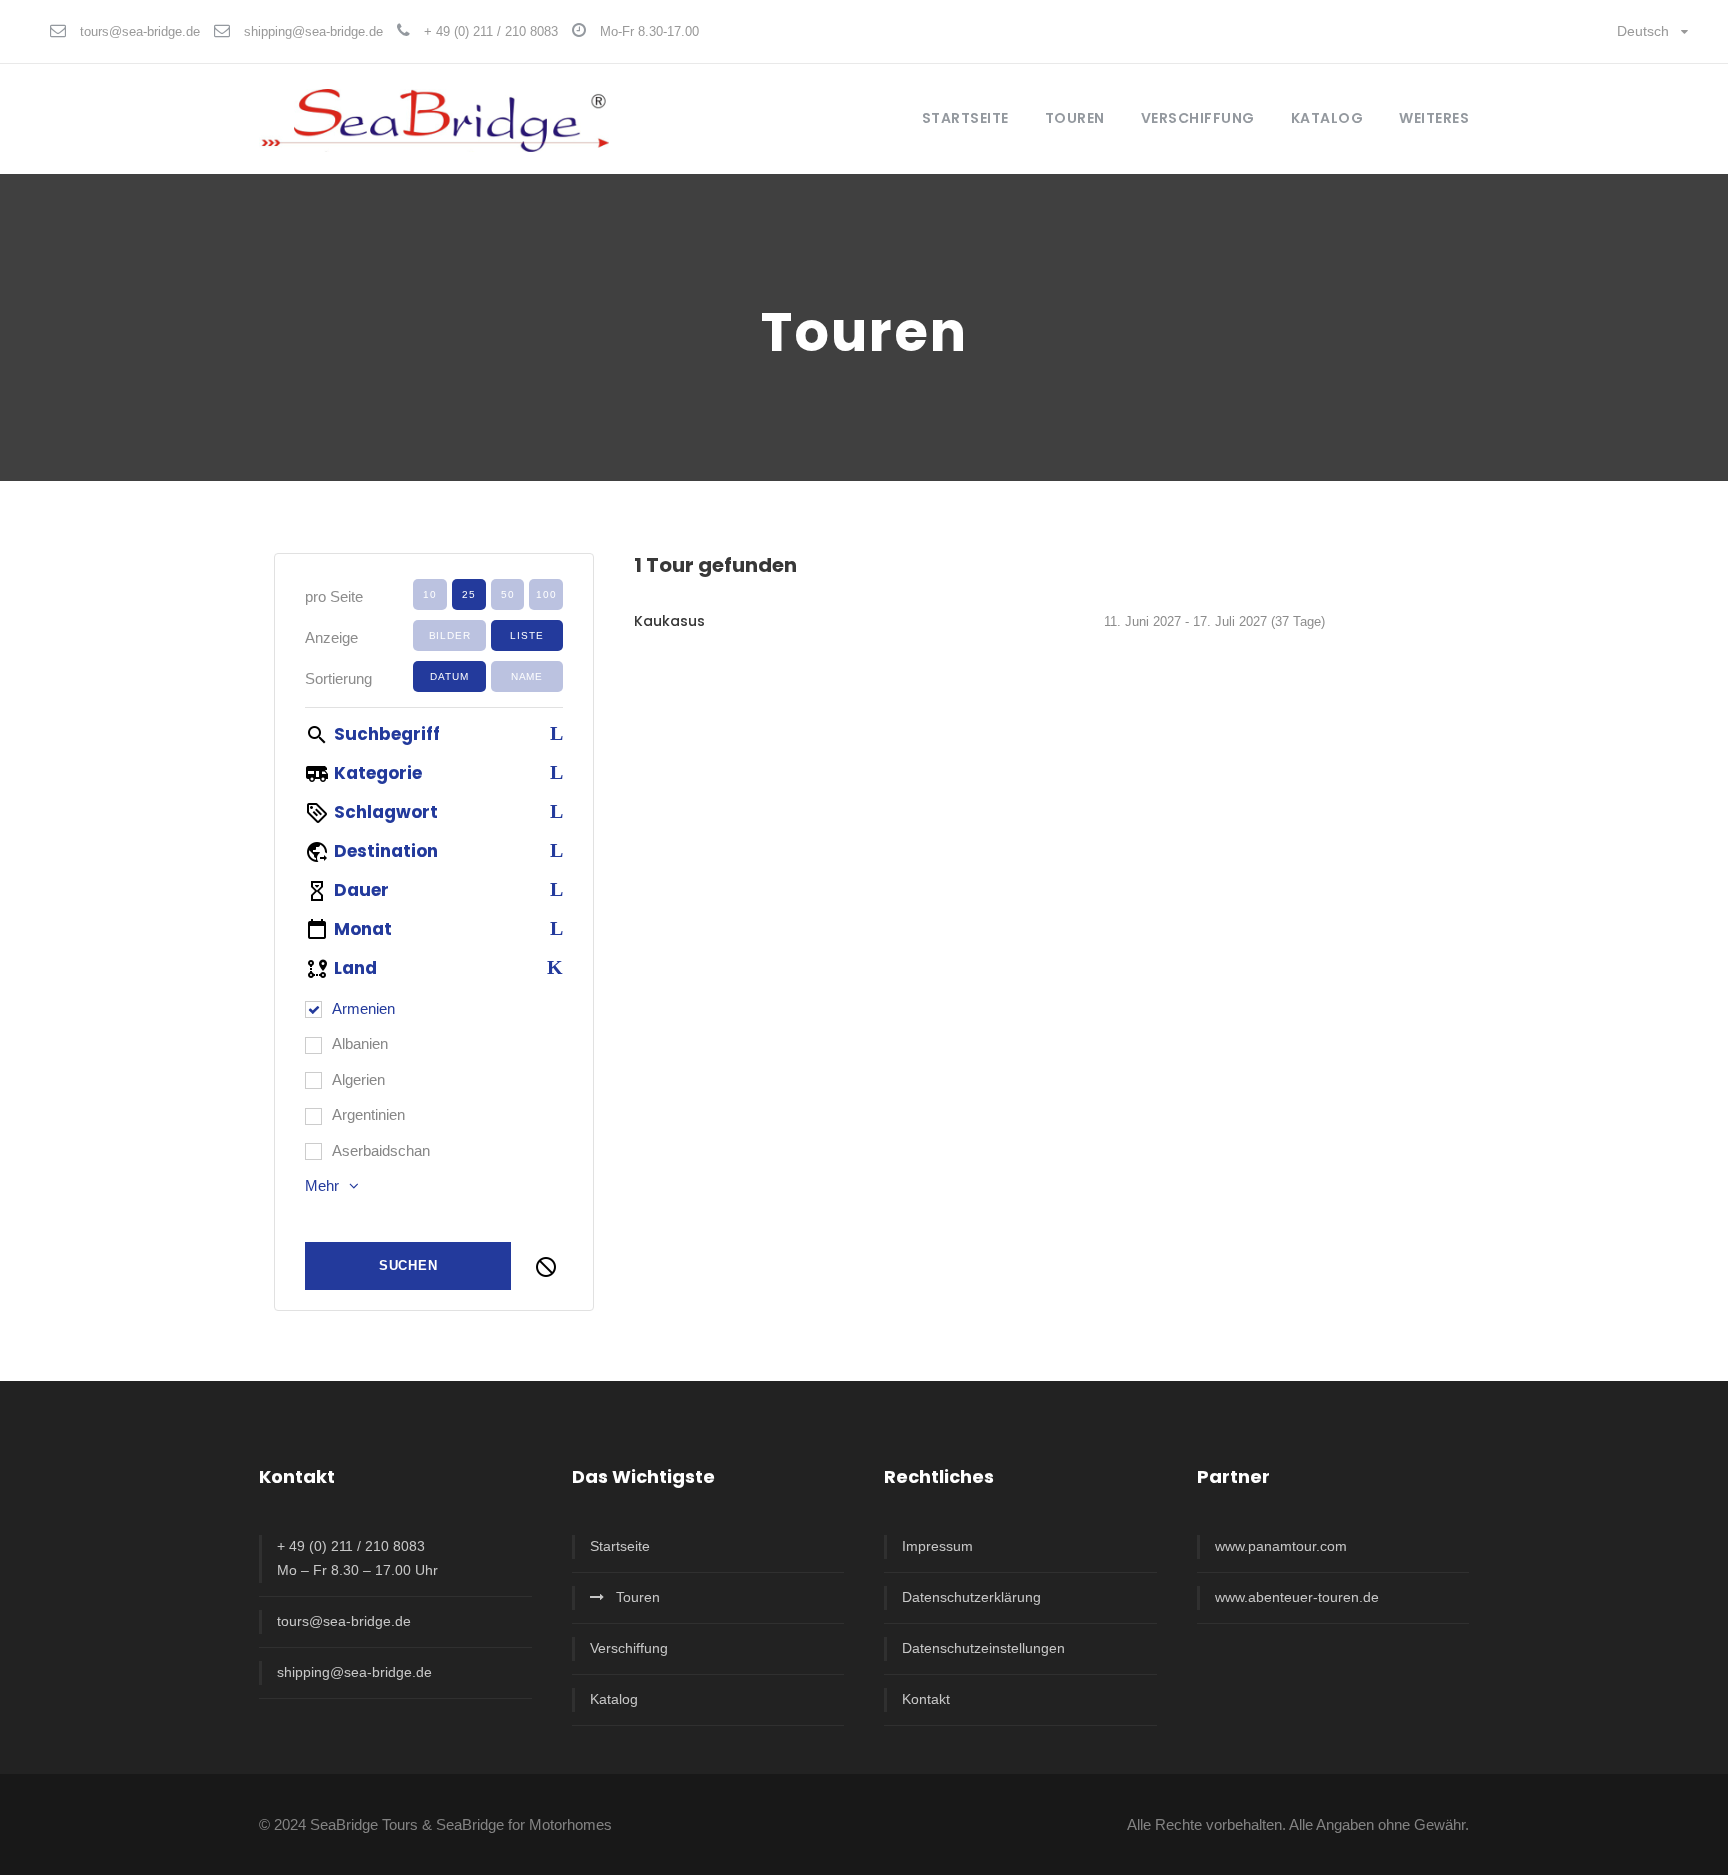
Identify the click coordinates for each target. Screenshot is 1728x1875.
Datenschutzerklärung (971, 1597)
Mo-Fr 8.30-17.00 (649, 31)
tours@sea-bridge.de (140, 31)
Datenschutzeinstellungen (983, 1648)
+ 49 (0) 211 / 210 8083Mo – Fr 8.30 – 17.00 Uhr (357, 1558)
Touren (638, 1597)
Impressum (937, 1546)
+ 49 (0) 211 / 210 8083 (491, 31)
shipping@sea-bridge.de (313, 31)
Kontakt (926, 1699)
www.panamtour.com (1281, 1546)
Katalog (1327, 118)
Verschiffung (629, 1648)
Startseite (965, 118)
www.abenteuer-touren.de (1297, 1597)
